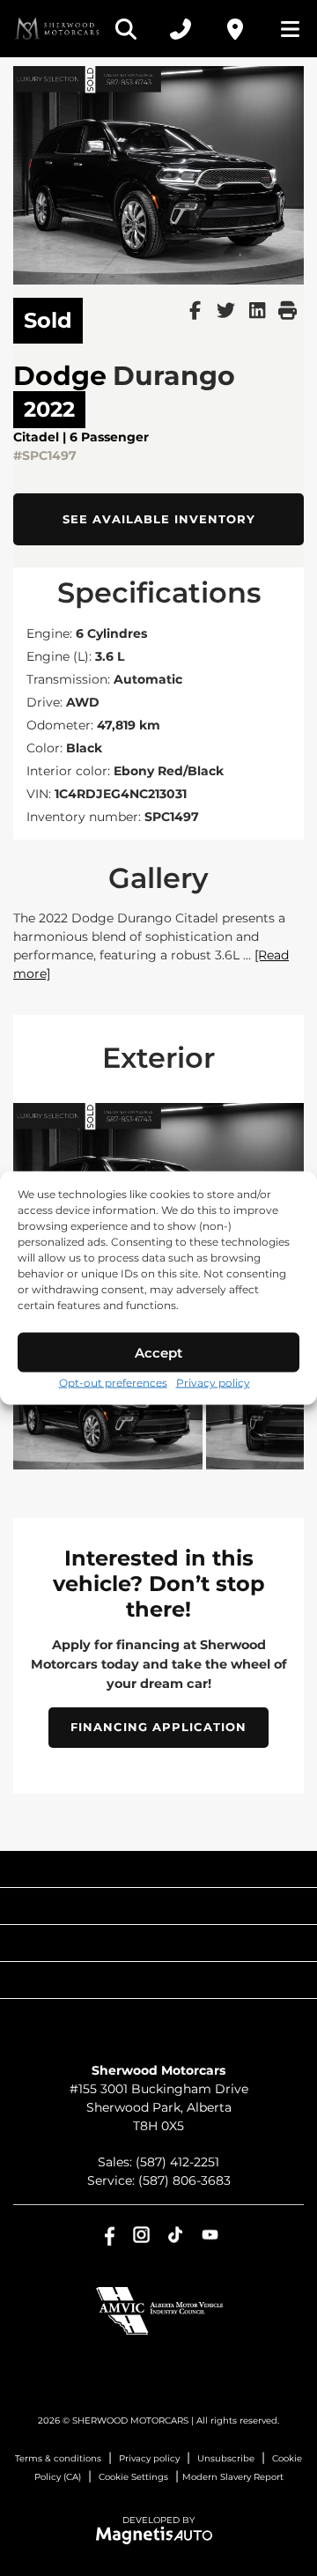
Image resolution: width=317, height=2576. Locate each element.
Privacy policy (213, 1383)
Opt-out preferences (113, 1383)
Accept (158, 1352)
